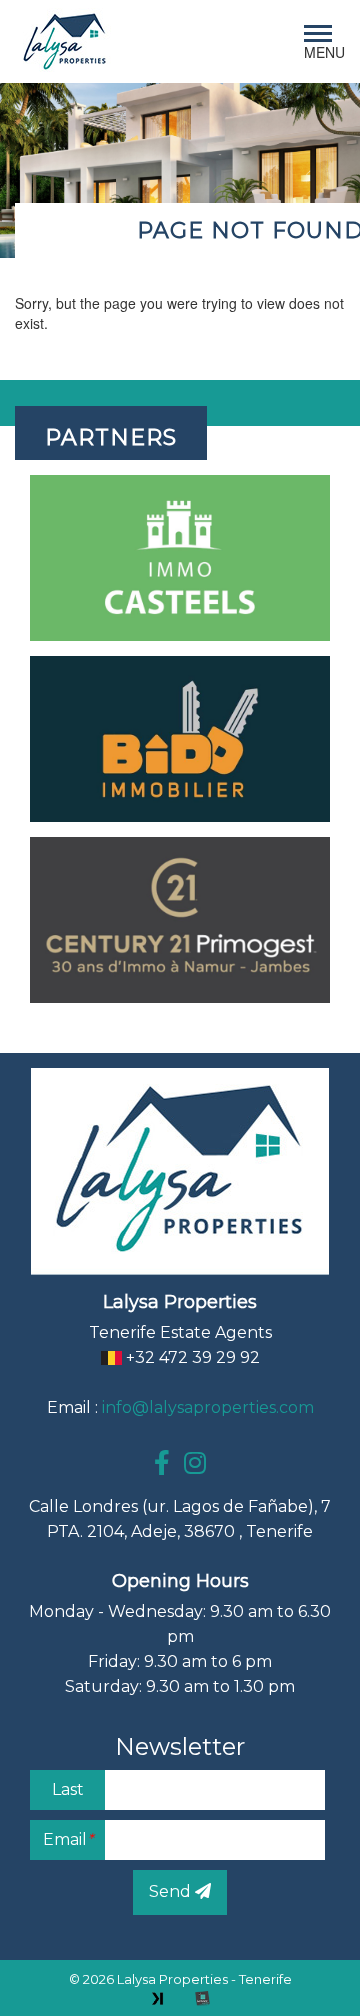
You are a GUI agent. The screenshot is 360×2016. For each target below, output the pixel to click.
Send (172, 1891)
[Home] (65, 41)
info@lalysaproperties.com (208, 1407)
